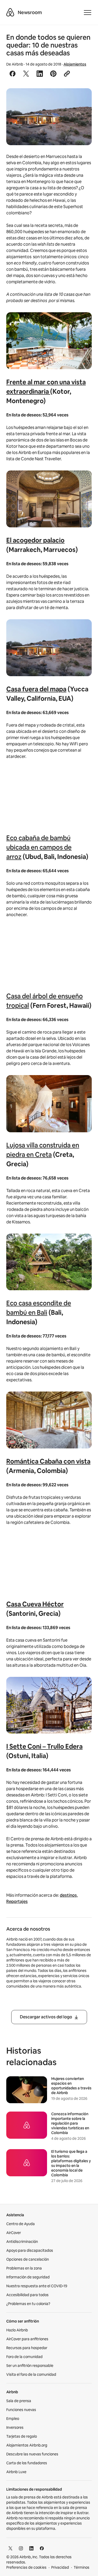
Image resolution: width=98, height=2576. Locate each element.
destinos (68, 1895)
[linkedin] (31, 2548)
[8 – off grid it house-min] (49, 117)
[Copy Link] (67, 74)
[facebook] (42, 2548)
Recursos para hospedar (27, 2348)
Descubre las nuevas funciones (32, 2454)
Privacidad (60, 2567)
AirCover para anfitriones (27, 2339)
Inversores (15, 2427)
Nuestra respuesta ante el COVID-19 (37, 2286)
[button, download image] (81, 100)
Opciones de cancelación (28, 2259)
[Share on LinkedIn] (40, 74)
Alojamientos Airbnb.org (27, 2445)
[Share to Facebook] (13, 74)
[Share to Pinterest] (53, 74)
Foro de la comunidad (24, 2357)
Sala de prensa (19, 2401)
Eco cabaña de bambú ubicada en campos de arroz (39, 847)
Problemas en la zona (24, 2268)
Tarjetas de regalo (22, 2436)
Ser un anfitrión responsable (30, 2366)
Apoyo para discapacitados (30, 2250)
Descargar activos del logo (46, 2017)
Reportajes (17, 1902)
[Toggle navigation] (88, 13)
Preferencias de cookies (26, 2567)
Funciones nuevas (21, 2410)
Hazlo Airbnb (17, 2330)
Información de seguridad (28, 2277)
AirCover (14, 2233)
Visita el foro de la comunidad (31, 2374)
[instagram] (21, 2548)
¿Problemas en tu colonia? (28, 2304)
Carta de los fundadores (27, 2463)
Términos (82, 2567)
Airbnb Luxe (16, 2472)
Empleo (13, 2419)
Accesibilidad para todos (27, 2295)
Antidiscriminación (22, 2242)
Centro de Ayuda (21, 2224)
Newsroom (30, 12)
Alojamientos (75, 64)
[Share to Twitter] (26, 74)
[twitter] (10, 2548)
